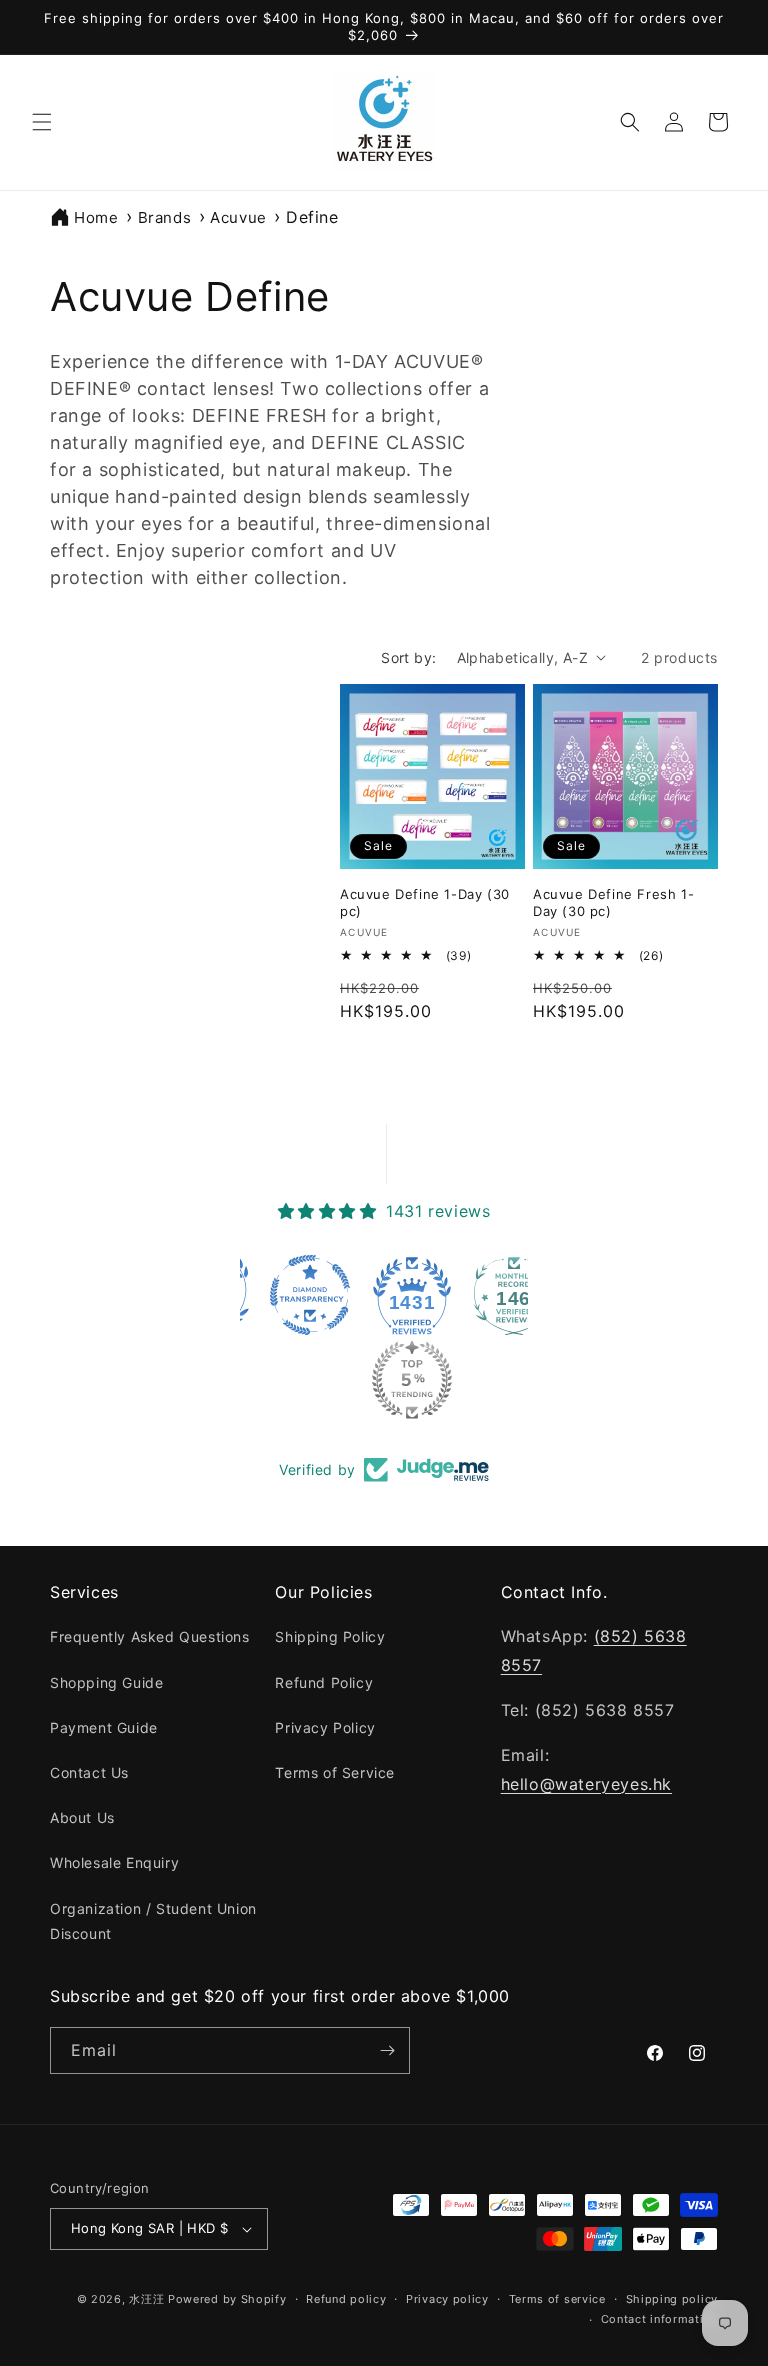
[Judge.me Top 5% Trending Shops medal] (336, 1380)
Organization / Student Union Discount (153, 1921)
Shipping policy (672, 2299)
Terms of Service (335, 1772)
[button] (42, 122)
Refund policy (346, 2299)
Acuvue (238, 217)
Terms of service (557, 2299)
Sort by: (408, 657)
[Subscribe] (387, 2050)
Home (96, 217)
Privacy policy (447, 2299)
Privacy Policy (325, 1727)
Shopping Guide (106, 1682)
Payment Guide (104, 1727)
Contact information (659, 2319)
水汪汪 (146, 2299)
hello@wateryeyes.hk (586, 1784)
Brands (165, 217)
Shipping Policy (330, 1636)
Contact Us (89, 1772)
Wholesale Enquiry (114, 1862)
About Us (82, 1817)
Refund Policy (324, 1682)
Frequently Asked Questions (150, 1636)
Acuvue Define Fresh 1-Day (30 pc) (613, 902)
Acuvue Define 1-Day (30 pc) (425, 902)
